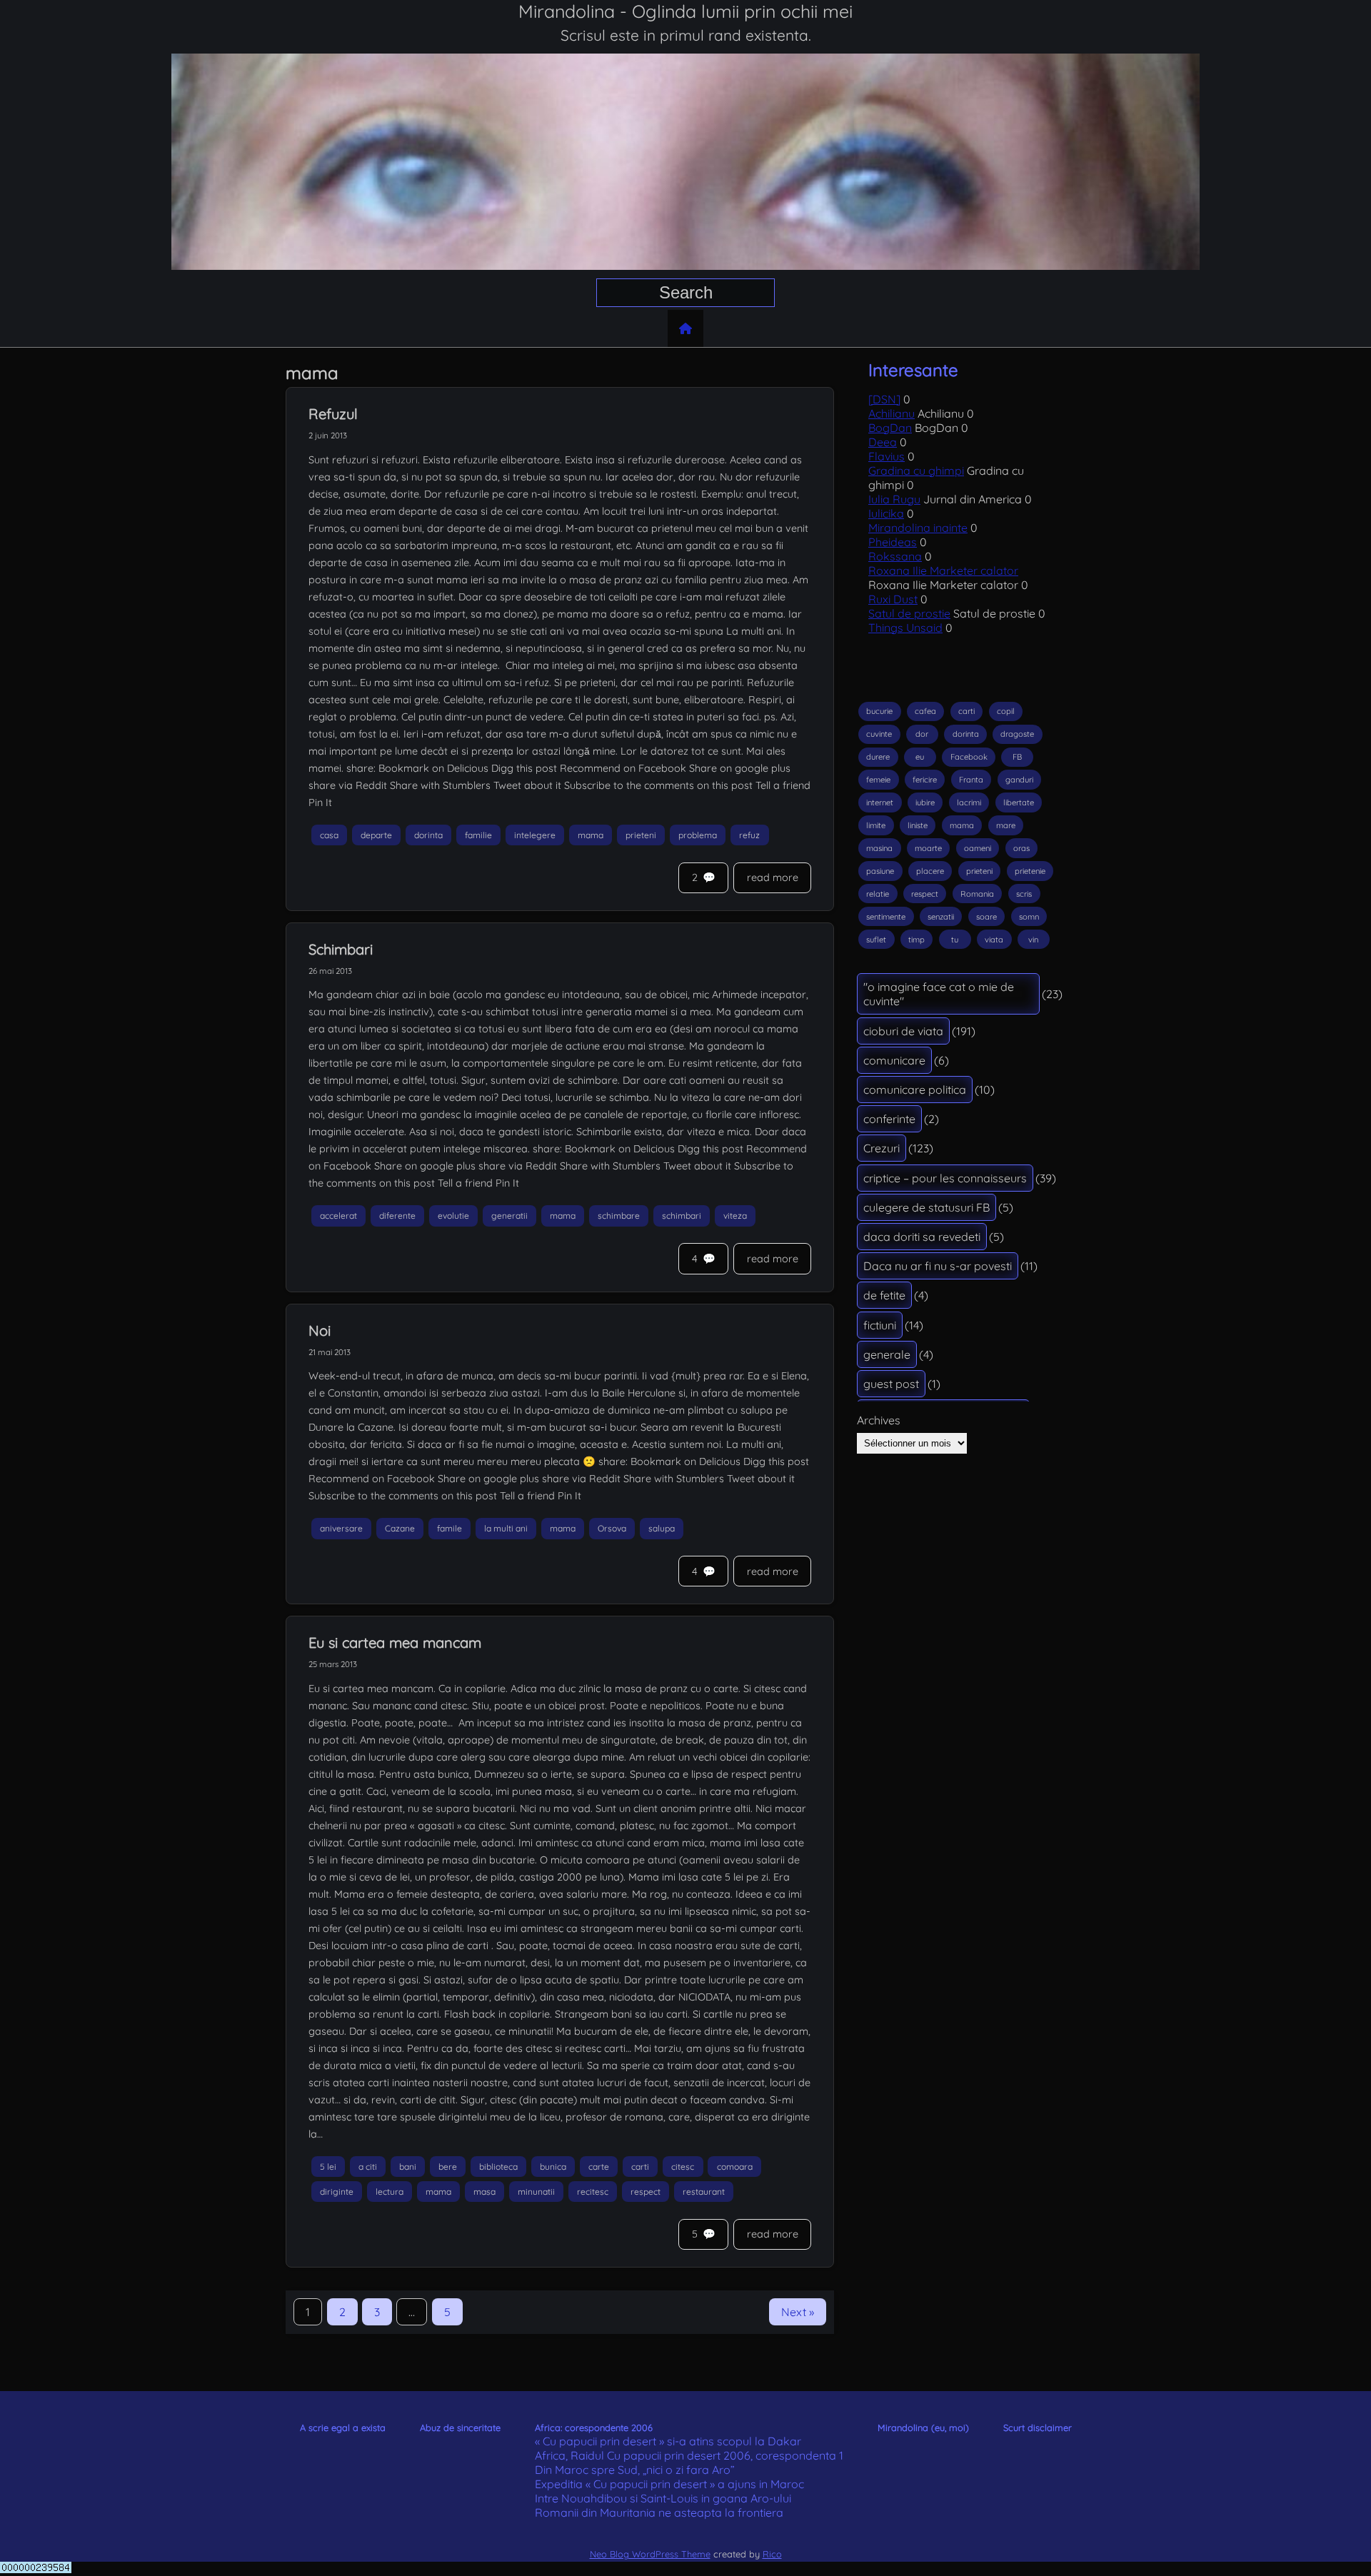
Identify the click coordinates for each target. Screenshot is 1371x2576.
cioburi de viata (903, 1031)
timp (916, 940)
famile (450, 1528)
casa (329, 835)
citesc (683, 2167)
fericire (925, 780)
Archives (879, 1420)
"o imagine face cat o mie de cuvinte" (939, 994)
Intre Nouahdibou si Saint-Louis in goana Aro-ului (663, 2498)
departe (376, 835)
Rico (772, 2554)
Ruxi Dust (893, 599)
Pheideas (893, 542)
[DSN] (884, 399)
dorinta (428, 835)
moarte (928, 848)
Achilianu (892, 413)
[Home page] (685, 328)
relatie (878, 894)
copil (1006, 711)
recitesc (593, 2192)
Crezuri (882, 1148)
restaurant (704, 2192)
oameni (978, 848)
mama (591, 835)
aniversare (341, 1528)
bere (448, 2167)
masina (879, 848)
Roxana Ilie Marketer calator (943, 570)
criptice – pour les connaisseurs (945, 1178)
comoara (735, 2167)
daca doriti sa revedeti (922, 1237)
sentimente (886, 917)
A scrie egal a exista (343, 2427)
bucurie (879, 711)
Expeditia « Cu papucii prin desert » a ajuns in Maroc (669, 2484)
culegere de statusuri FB (926, 1207)
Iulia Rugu (894, 499)
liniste (918, 825)
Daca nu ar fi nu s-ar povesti (938, 1266)
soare (986, 917)
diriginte (337, 2192)
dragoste (1017, 734)
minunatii (536, 2192)
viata (994, 940)
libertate (1019, 803)
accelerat (338, 1216)
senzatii (941, 917)
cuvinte (879, 734)
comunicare (894, 1060)
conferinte (889, 1119)
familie (478, 835)
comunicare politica (915, 1090)
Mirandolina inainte (918, 528)
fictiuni (880, 1325)
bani (408, 2167)
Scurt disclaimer (1038, 2427)
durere (878, 757)
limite (876, 825)
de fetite (884, 1295)
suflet (876, 940)
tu (955, 940)
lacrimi (969, 803)
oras (1021, 848)
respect (646, 2192)
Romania (977, 894)
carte (599, 2167)
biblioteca (498, 2167)
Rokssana (895, 556)
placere (930, 871)
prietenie (1030, 871)
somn (1029, 917)
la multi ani (506, 1528)
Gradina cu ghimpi (916, 471)
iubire (925, 803)
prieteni (641, 835)
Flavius (887, 456)
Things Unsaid (905, 628)
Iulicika (886, 513)
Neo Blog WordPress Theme (650, 2554)
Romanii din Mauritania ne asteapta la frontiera (659, 2512)
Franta (971, 780)
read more (773, 877)
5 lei (328, 2167)
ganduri (1019, 780)
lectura (390, 2192)
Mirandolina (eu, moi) (923, 2427)
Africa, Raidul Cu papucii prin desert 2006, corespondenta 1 (689, 2455)
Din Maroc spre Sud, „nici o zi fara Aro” (635, 2470)
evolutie (453, 1216)
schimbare (619, 1216)
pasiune (880, 871)
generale (887, 1354)
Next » (798, 2312)
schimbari (682, 1216)
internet (880, 803)
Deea (883, 442)
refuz (749, 835)
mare (1006, 825)
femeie (878, 780)
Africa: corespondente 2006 (594, 2427)
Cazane (400, 1528)
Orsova (612, 1528)
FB (1017, 757)
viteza (735, 1216)
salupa (662, 1528)
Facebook (969, 757)
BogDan (890, 428)
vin (1033, 940)
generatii (509, 1216)
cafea (925, 711)
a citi (368, 2167)
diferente (397, 1216)
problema (698, 835)
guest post (891, 1384)
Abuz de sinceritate (460, 2427)
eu (920, 757)
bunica (553, 2167)
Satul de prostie (909, 613)
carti (640, 2167)
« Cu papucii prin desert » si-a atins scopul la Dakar (668, 2441)
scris (1024, 894)
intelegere (535, 835)
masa (484, 2192)
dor (922, 734)
